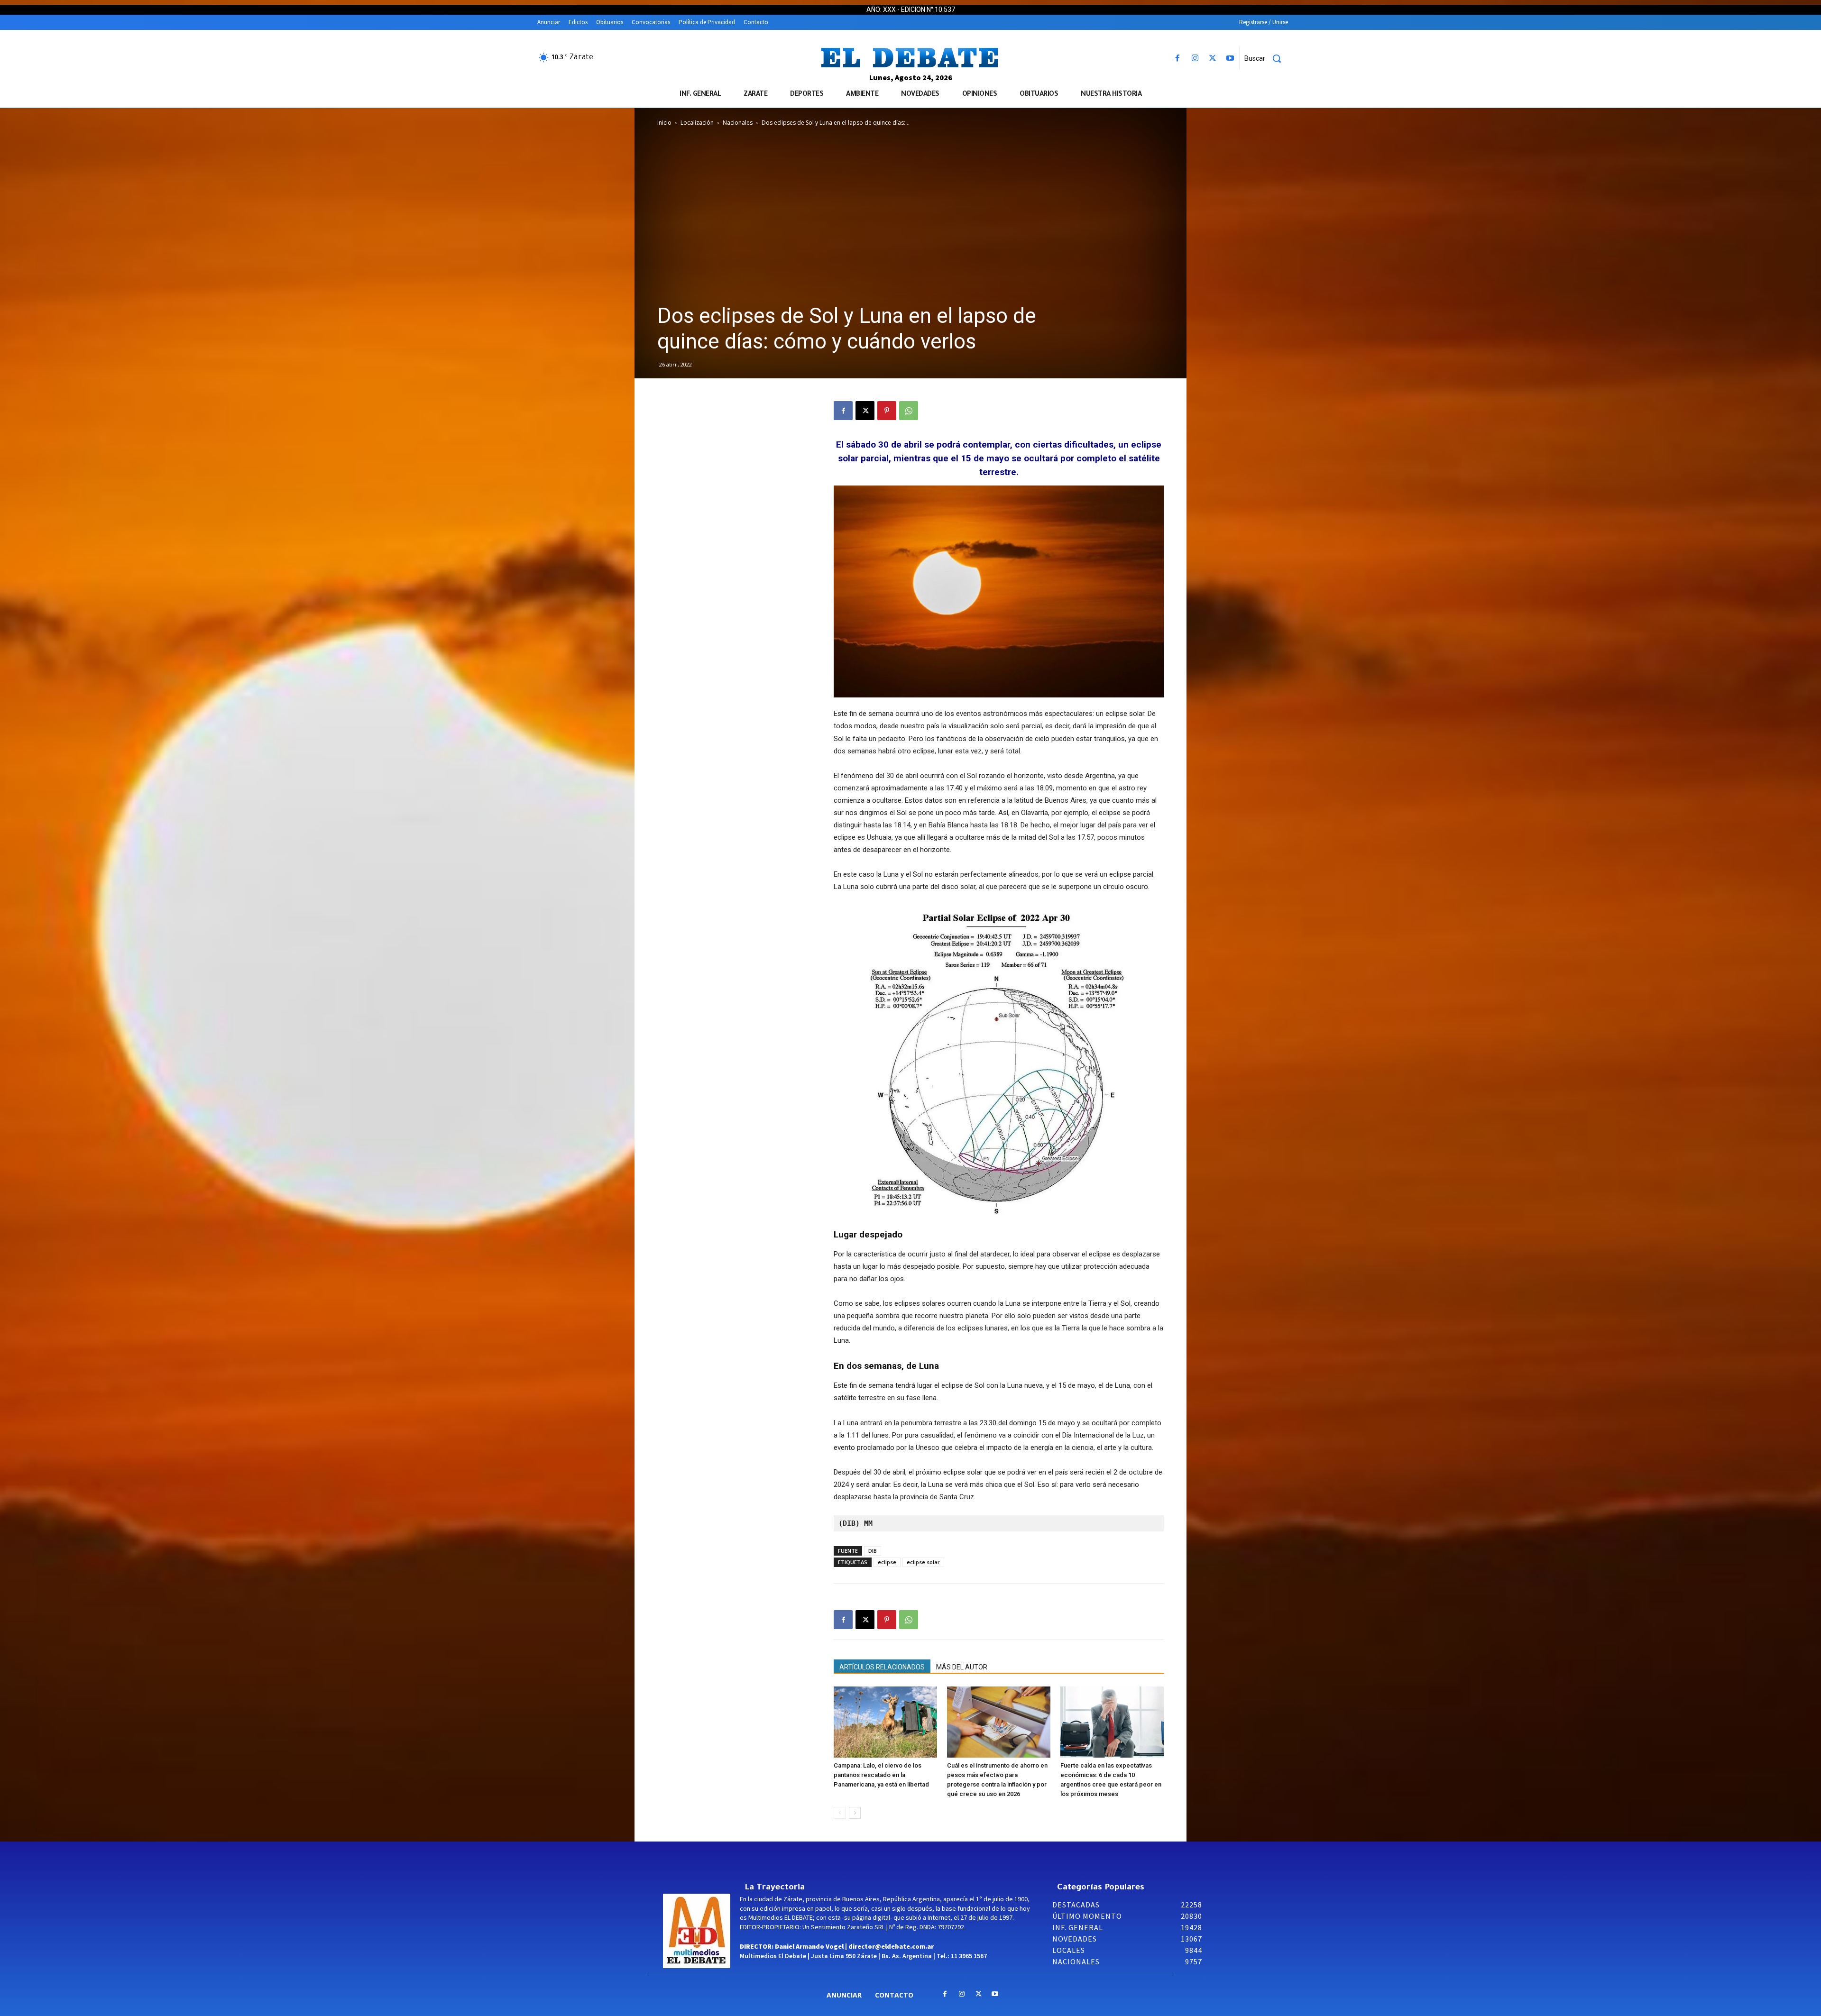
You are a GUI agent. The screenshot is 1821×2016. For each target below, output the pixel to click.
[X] (1213, 59)
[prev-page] (840, 1813)
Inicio (664, 123)
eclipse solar (923, 1562)
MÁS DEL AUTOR (962, 1667)
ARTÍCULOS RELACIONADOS (882, 1667)
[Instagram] (1195, 59)
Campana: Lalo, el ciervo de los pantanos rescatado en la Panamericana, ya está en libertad (881, 1775)
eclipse (887, 1562)
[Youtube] (1230, 59)
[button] (1266, 58)
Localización (697, 123)
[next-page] (855, 1813)
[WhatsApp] (909, 411)
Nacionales (738, 123)
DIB (873, 1551)
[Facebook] (1177, 59)
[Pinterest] (887, 411)
